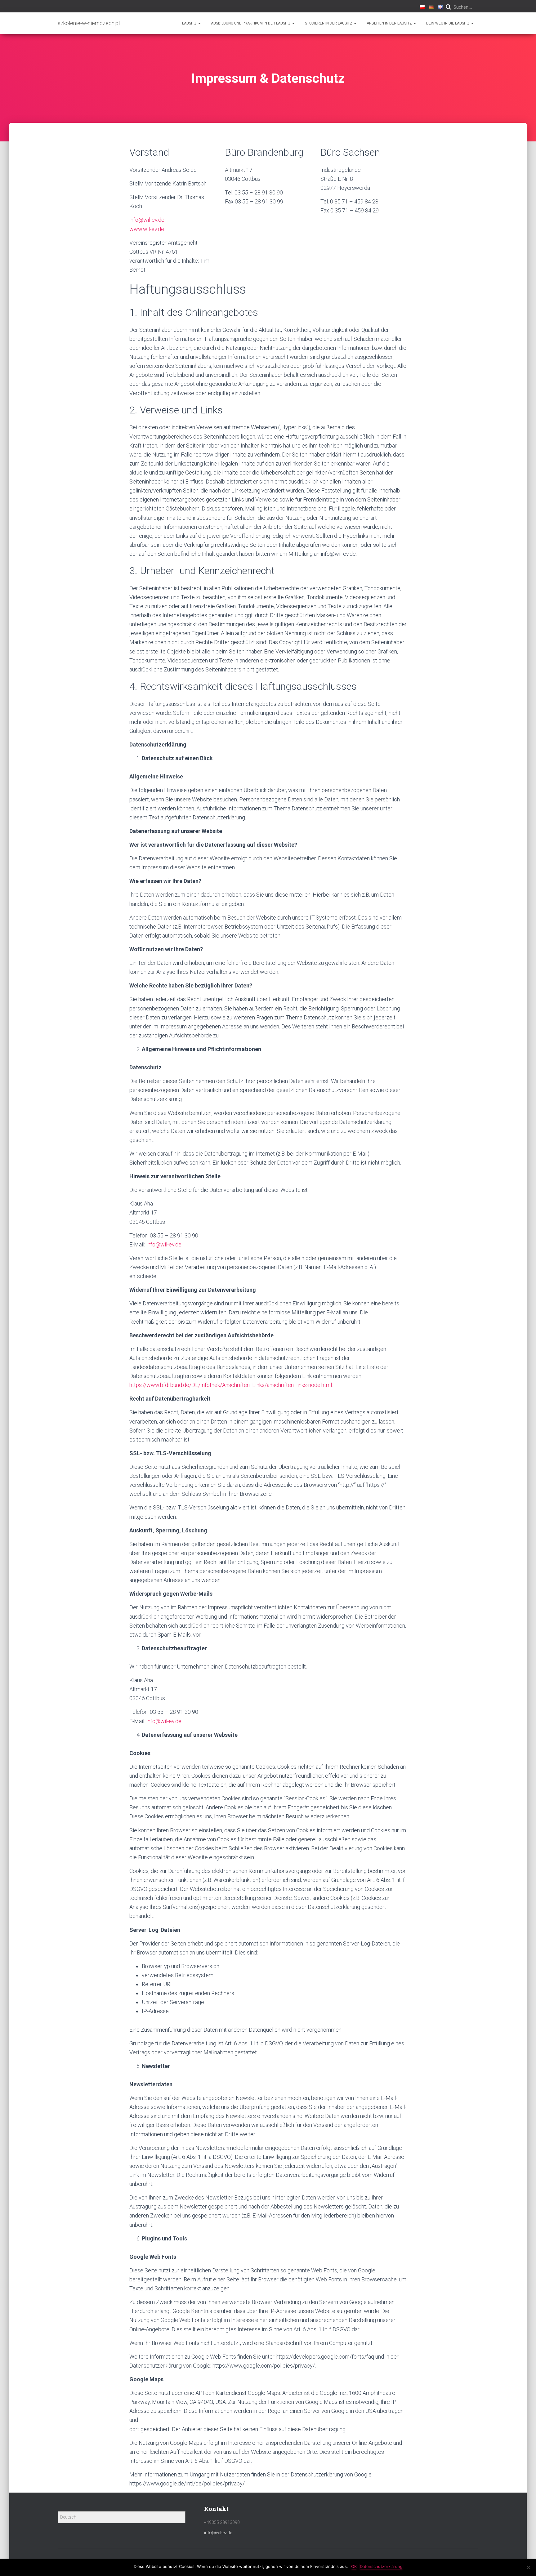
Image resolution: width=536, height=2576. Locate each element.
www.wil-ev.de (147, 229)
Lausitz (190, 23)
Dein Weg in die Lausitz (448, 23)
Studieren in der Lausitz (329, 23)
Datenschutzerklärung (381, 2566)
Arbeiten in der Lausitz (390, 23)
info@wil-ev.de (147, 220)
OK (354, 2566)
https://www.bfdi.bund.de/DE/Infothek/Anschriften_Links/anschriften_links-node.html (231, 1385)
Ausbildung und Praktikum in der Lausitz (251, 23)
